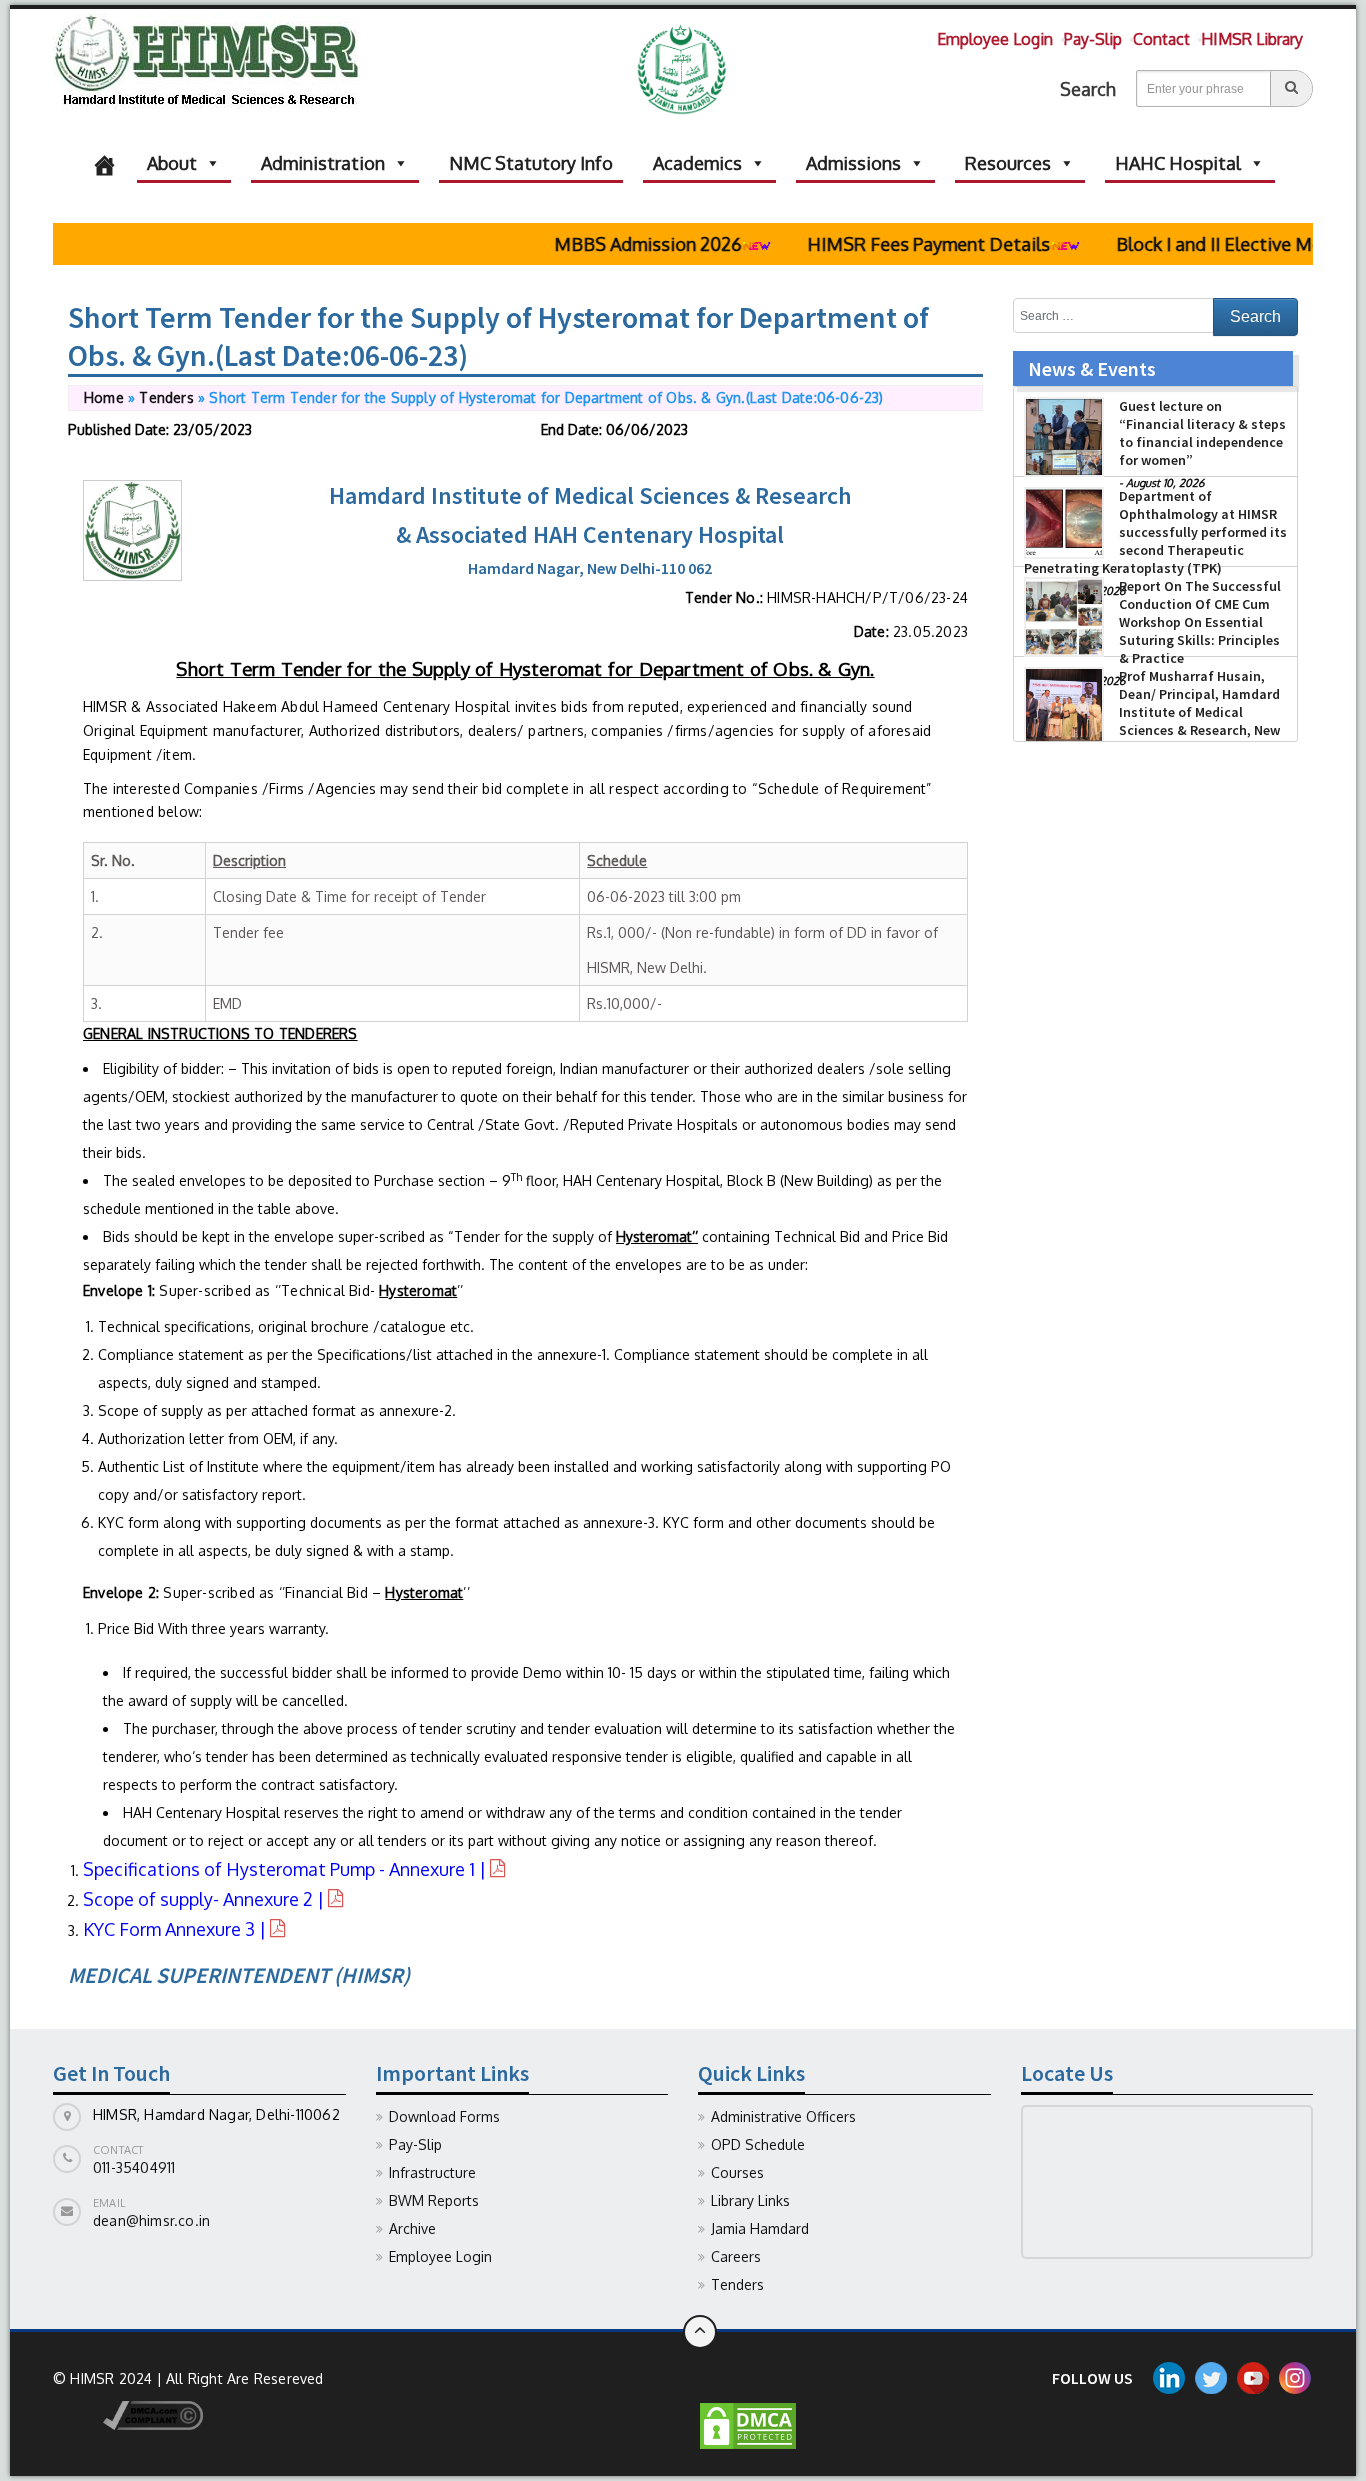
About (172, 163)
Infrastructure (432, 2172)
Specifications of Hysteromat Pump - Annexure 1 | (286, 1869)
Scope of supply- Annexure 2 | (205, 1899)
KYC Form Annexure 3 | (176, 1929)
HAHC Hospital (1178, 163)
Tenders (166, 397)
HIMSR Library (1252, 39)
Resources (1008, 163)
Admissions (853, 163)
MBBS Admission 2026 (610, 244)
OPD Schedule (758, 2144)
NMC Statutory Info (531, 163)
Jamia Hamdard (760, 2228)
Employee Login (995, 39)
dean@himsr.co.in (151, 2220)
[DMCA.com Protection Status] (748, 2424)
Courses (737, 2172)
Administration (323, 163)
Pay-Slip (1093, 39)
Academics (697, 163)
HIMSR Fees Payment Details (891, 244)
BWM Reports (434, 2200)
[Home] (104, 163)
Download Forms (444, 2116)
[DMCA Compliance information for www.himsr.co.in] (128, 2413)
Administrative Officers (783, 2116)
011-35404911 (134, 2167)
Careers (736, 2256)
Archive (412, 2228)
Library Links (750, 2200)
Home (104, 397)
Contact (1161, 39)
